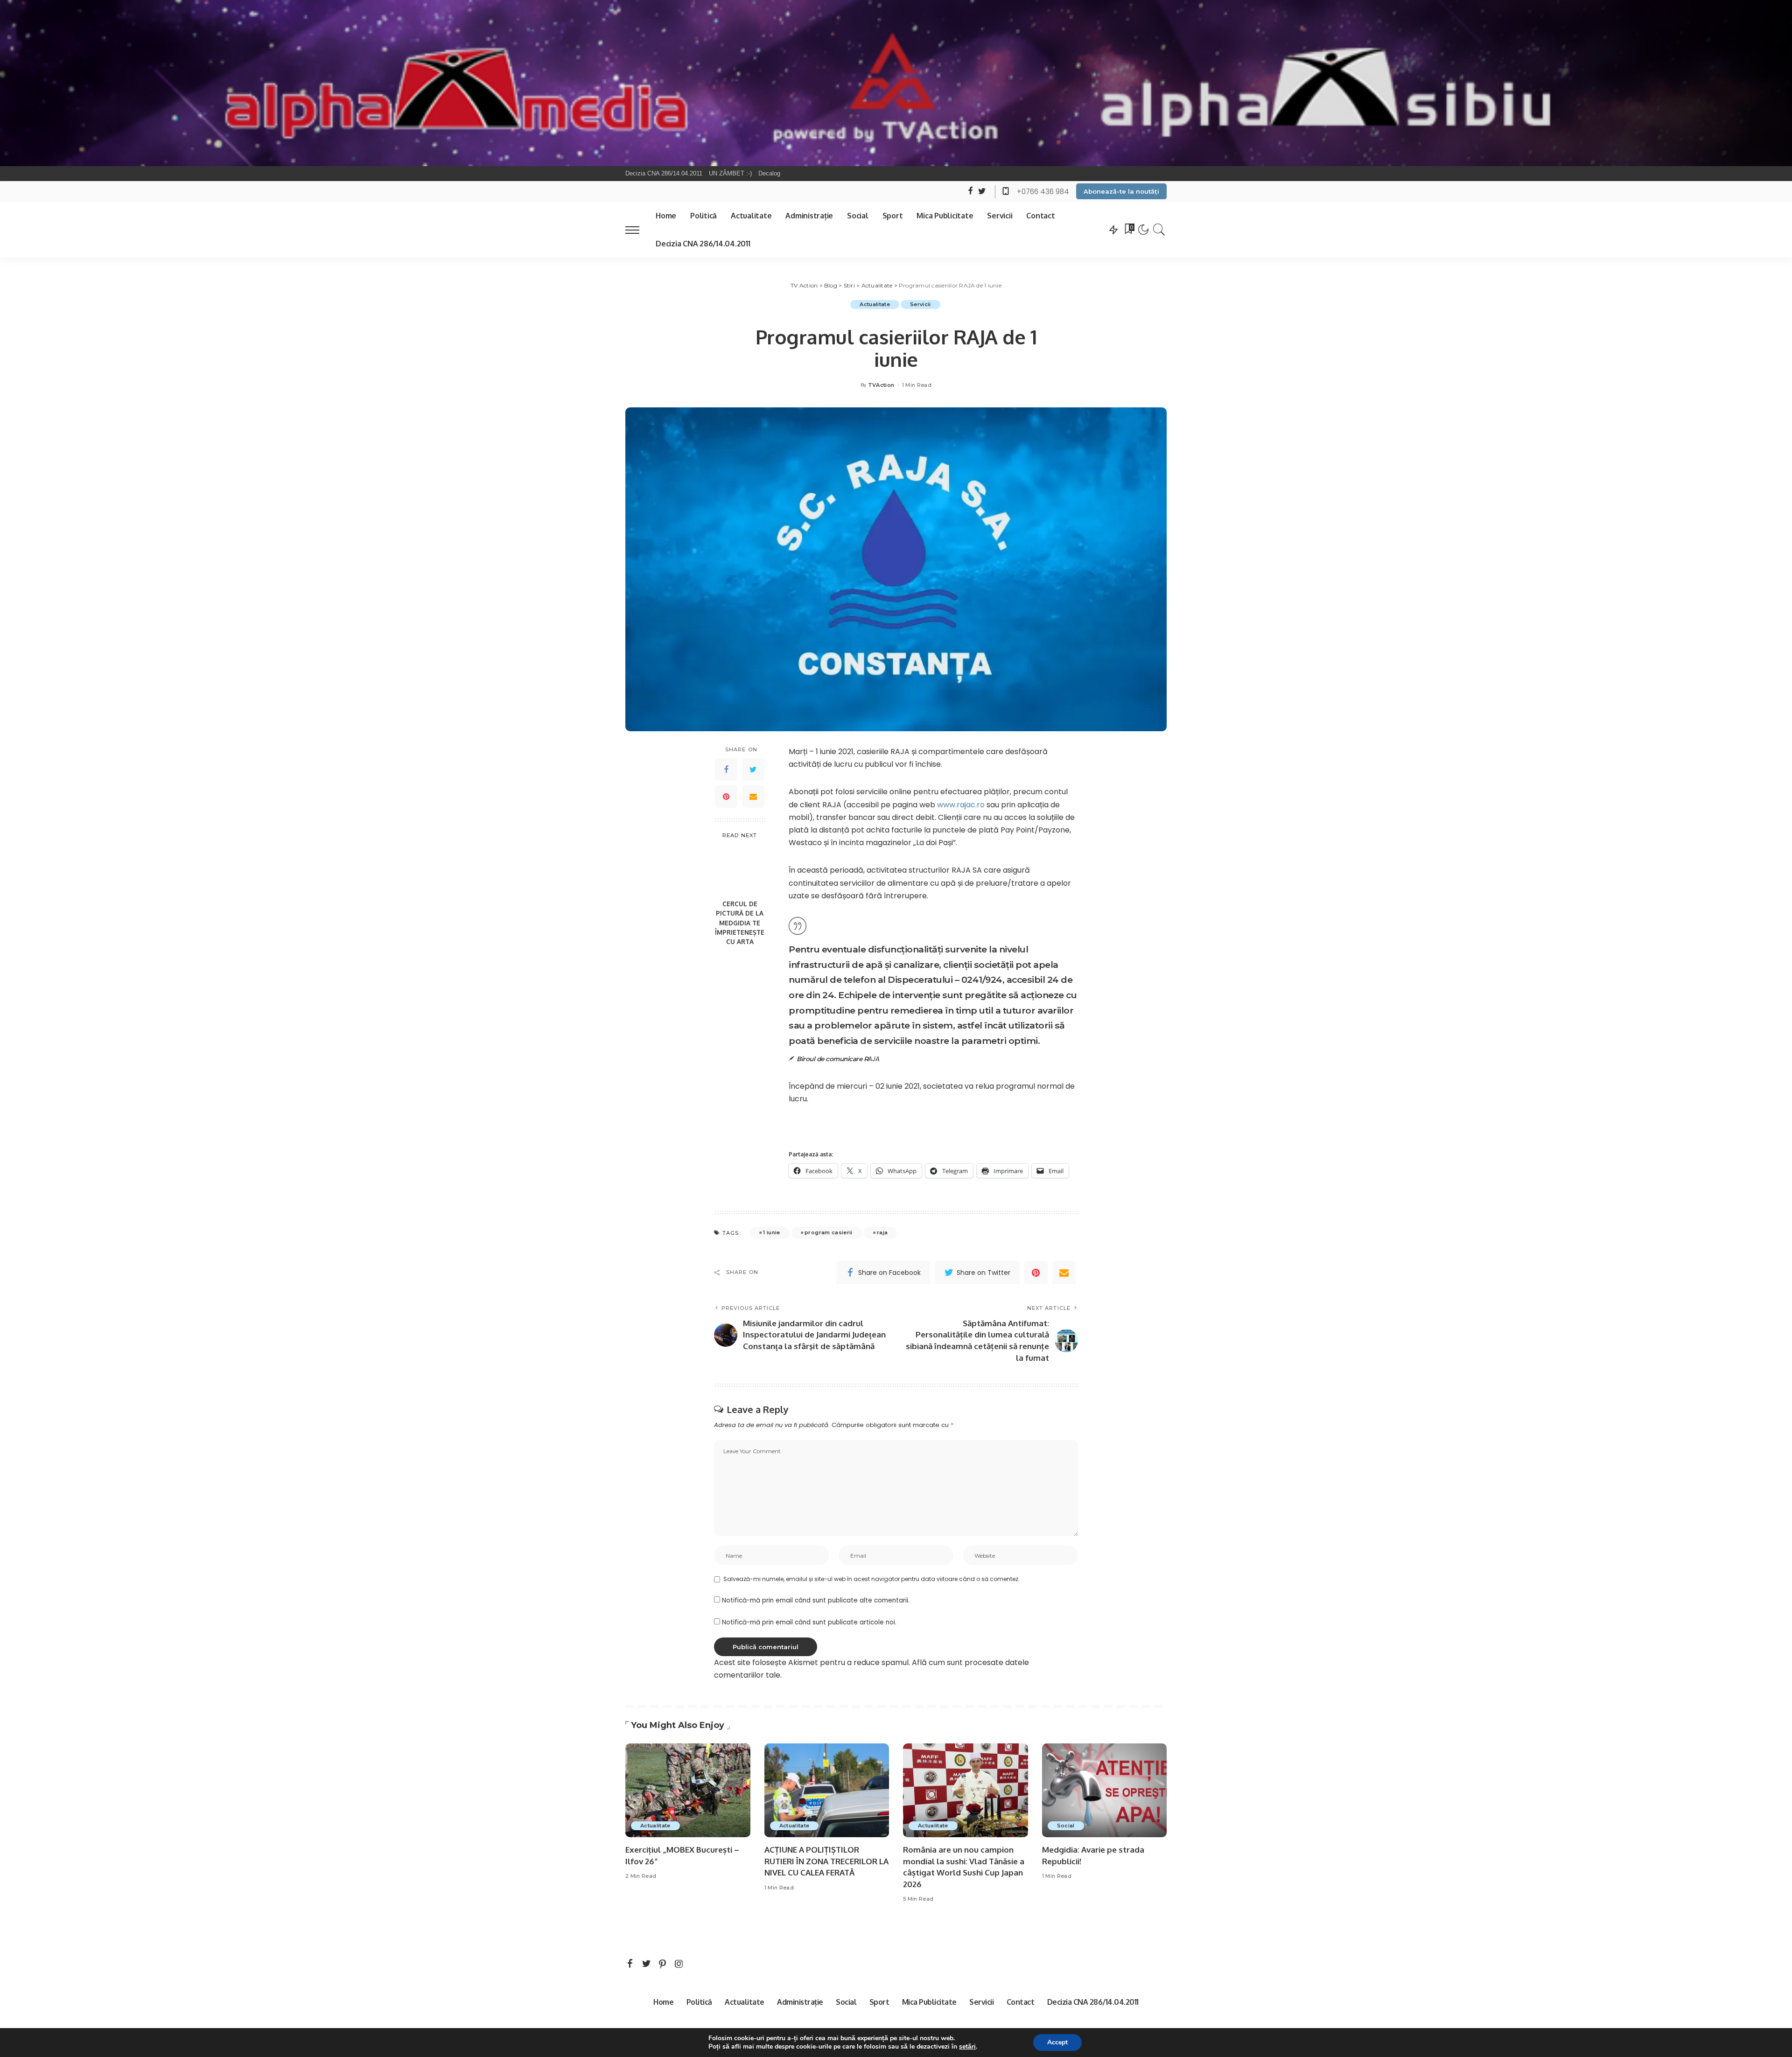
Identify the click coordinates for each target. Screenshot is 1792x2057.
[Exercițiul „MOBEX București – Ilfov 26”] (688, 1790)
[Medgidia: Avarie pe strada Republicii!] (1105, 1790)
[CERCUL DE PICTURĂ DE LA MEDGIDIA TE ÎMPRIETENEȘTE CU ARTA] (740, 870)
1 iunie (771, 1232)
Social (1066, 1826)
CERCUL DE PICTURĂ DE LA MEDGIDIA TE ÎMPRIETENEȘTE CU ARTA (740, 923)
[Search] (1159, 230)
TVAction (881, 385)
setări (967, 2047)
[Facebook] (726, 770)
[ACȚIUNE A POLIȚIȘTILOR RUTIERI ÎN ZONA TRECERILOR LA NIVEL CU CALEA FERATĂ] (827, 1790)
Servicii (920, 304)
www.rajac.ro (961, 805)
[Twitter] (753, 770)
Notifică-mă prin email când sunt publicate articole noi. (809, 1622)
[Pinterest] (726, 797)
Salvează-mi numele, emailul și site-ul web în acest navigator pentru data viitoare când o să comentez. (871, 1579)
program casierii (829, 1232)
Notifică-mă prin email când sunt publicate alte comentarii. (816, 1600)
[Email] (753, 797)
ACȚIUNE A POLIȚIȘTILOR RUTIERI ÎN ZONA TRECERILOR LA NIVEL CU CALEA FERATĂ (826, 1861)
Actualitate (875, 304)
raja (882, 1232)
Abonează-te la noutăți (1121, 191)
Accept (1057, 2042)
